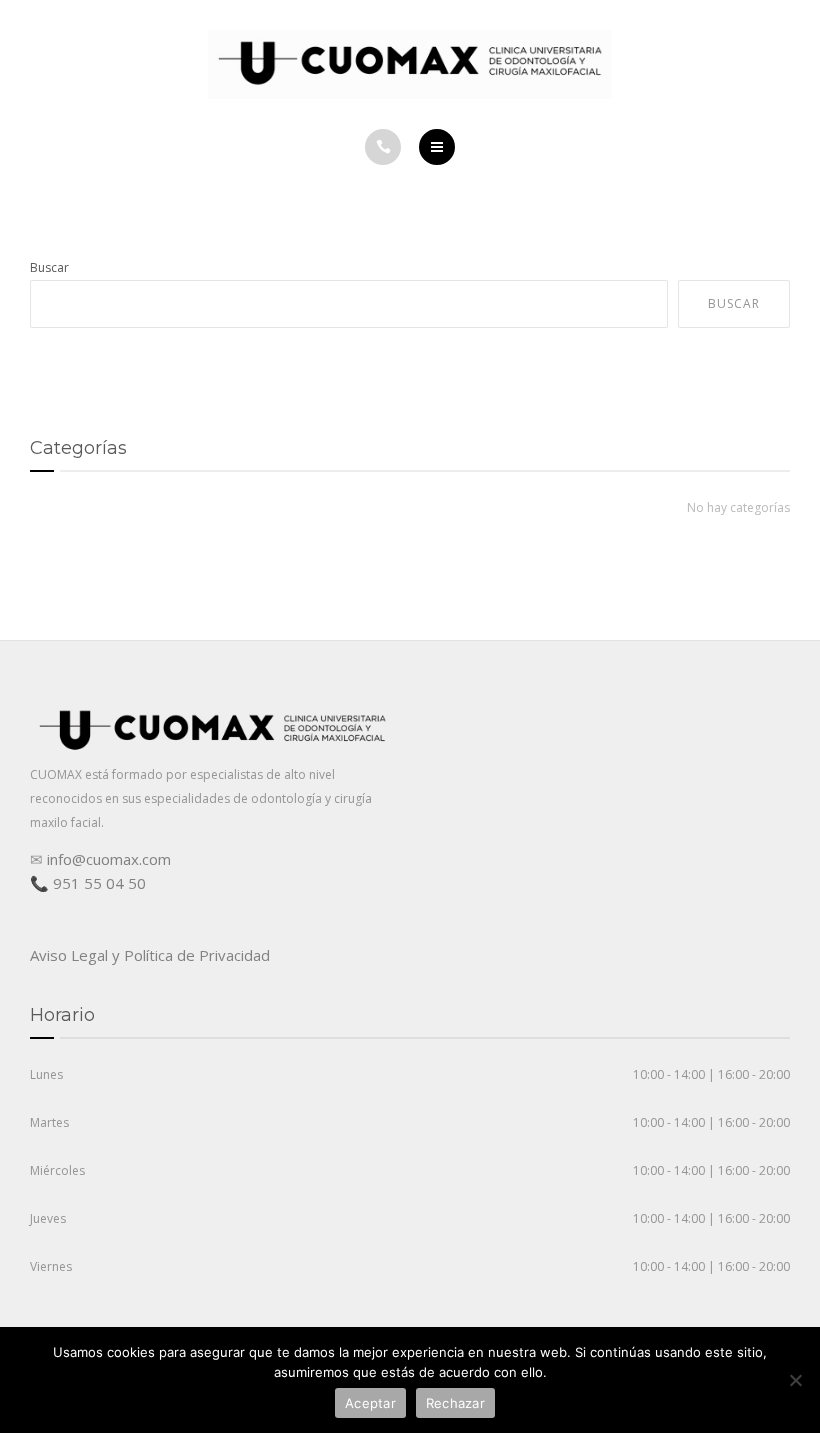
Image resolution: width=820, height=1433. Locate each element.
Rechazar (455, 1403)
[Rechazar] (795, 1380)
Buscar (49, 267)
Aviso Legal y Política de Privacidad (150, 955)
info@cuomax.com (109, 859)
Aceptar (370, 1403)
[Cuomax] (410, 64)
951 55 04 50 (99, 883)
